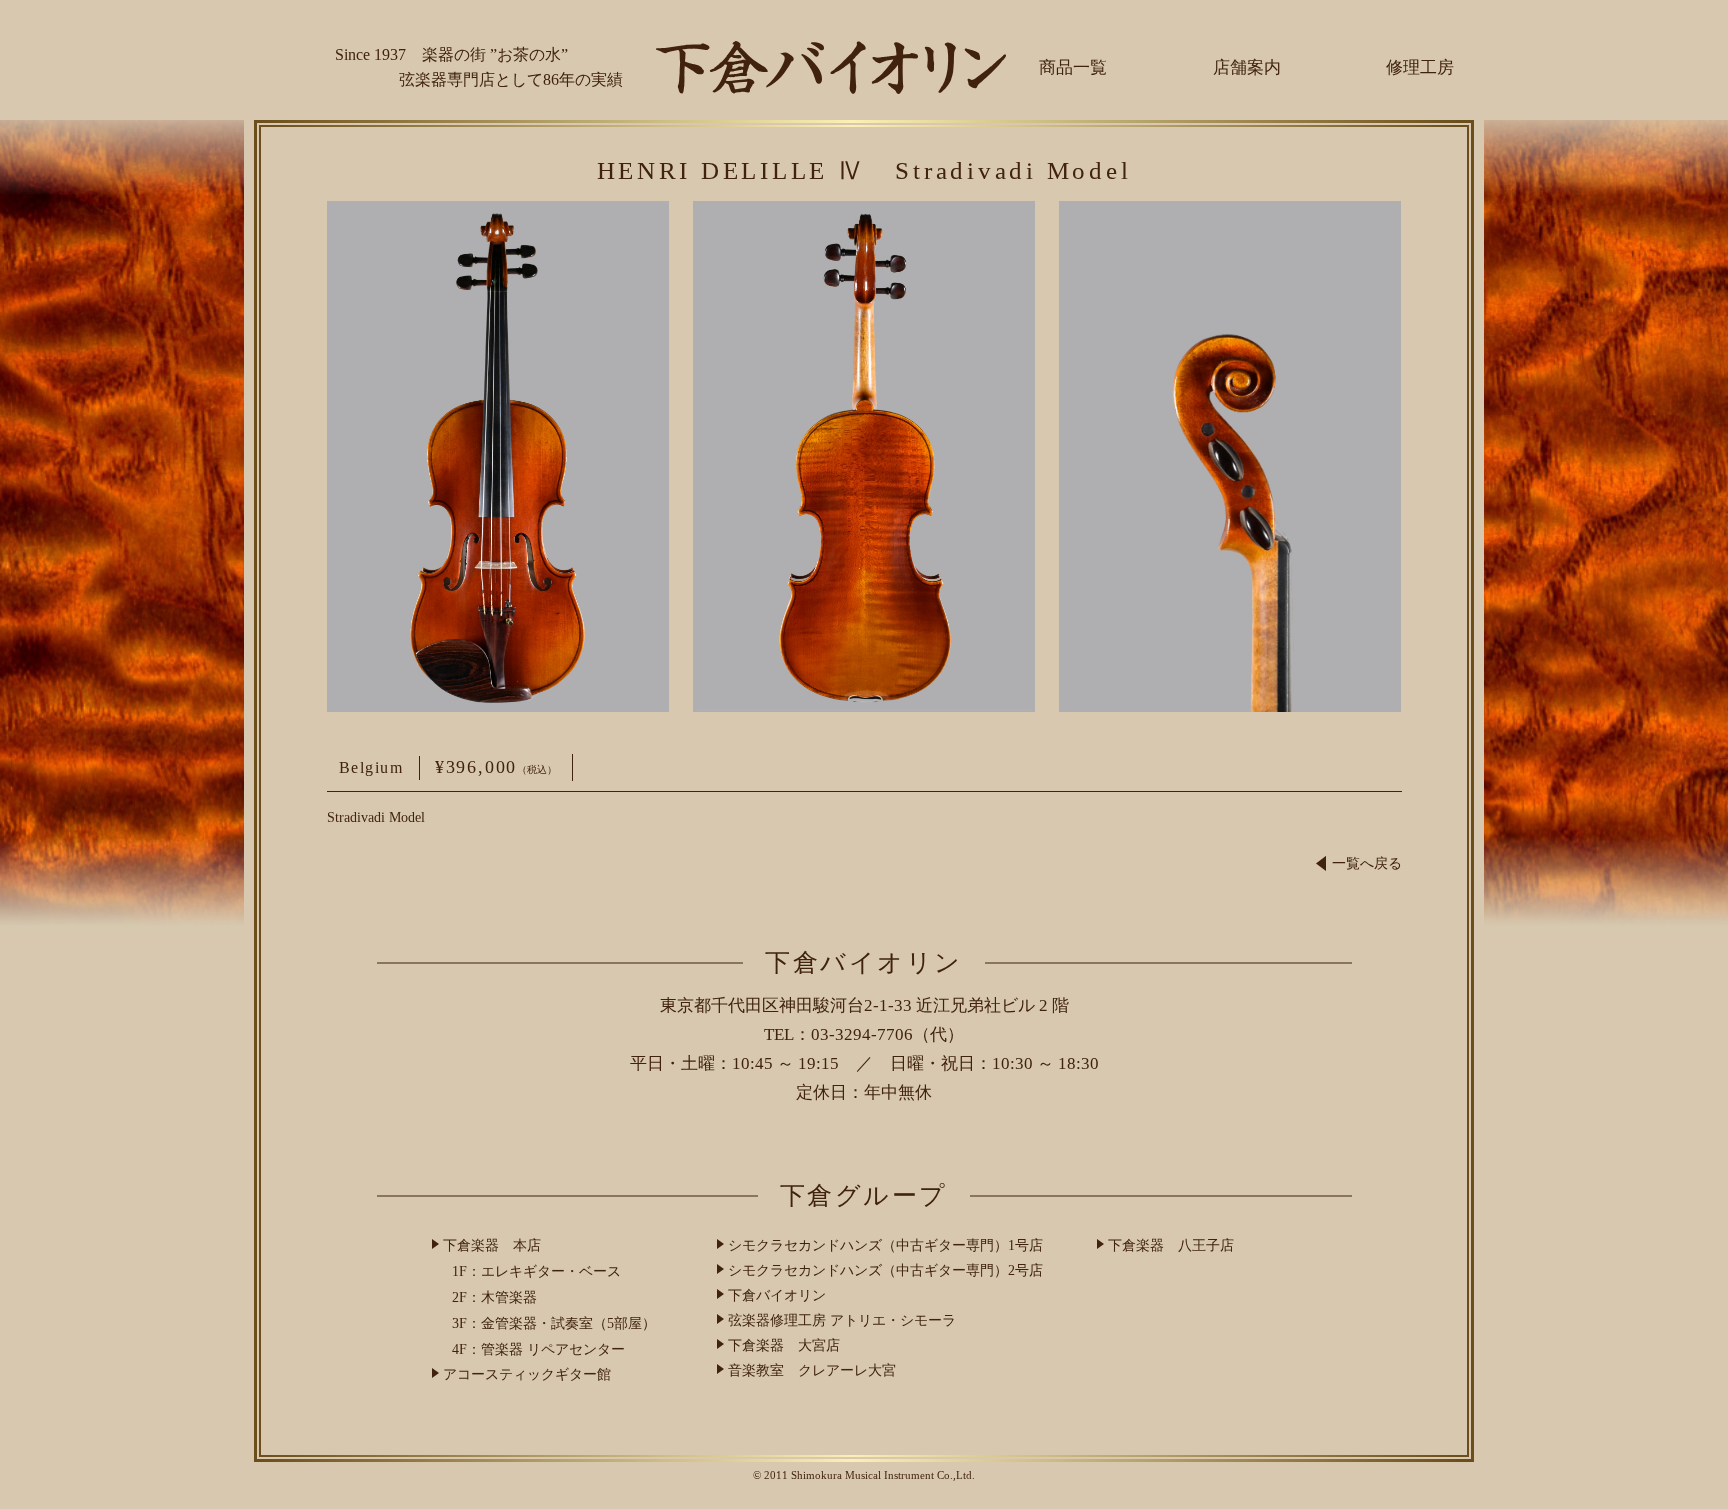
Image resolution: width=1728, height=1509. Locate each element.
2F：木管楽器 (494, 1297)
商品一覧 (1073, 67)
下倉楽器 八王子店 (1171, 1245)
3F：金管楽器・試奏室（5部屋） (554, 1323)
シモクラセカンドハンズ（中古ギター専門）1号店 (885, 1245)
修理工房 (1420, 67)
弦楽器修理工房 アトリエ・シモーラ (842, 1320)
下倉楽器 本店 (492, 1245)
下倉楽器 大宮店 (784, 1345)
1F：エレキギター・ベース (536, 1271)
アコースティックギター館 (527, 1374)
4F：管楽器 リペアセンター (538, 1349)
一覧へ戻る (1367, 863)
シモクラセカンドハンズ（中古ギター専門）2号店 (885, 1270)
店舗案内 (1247, 67)
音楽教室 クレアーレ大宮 (812, 1370)
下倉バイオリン (777, 1295)
